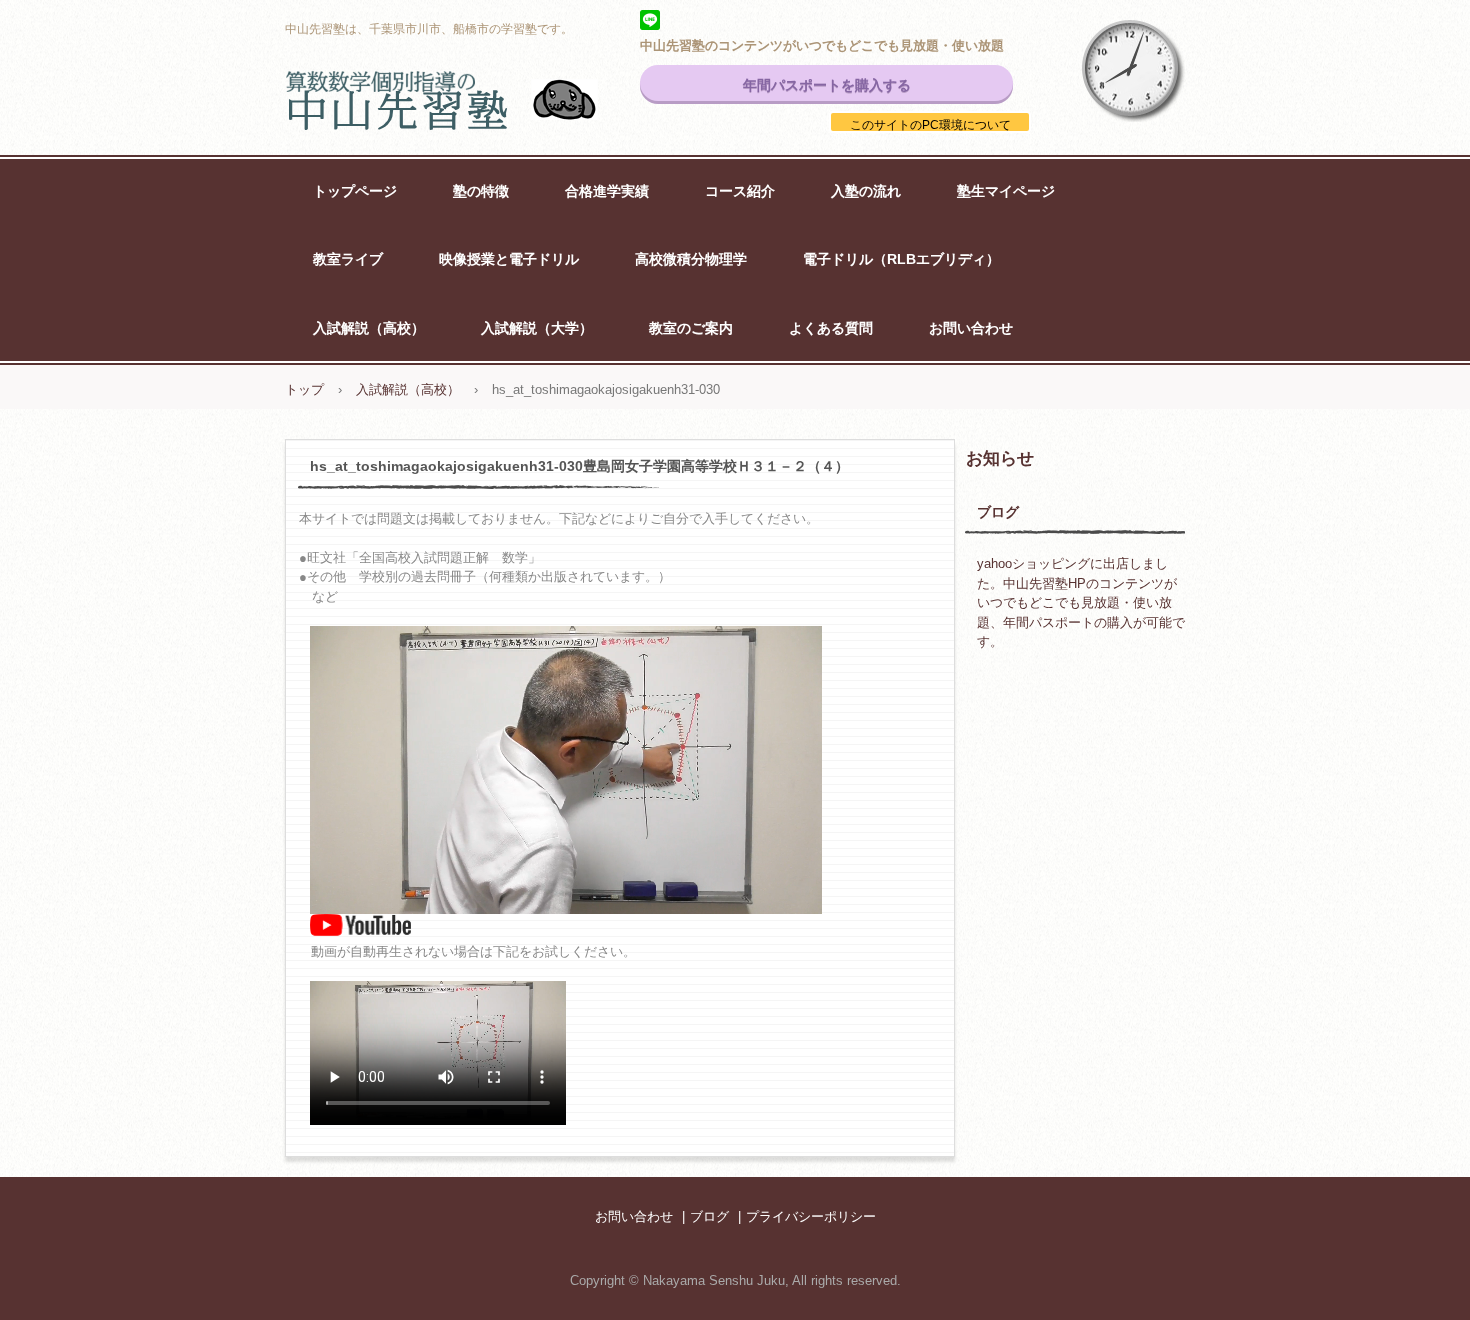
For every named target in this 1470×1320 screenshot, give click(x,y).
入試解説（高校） (369, 328)
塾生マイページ (1006, 191)
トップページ (355, 191)
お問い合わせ (971, 328)
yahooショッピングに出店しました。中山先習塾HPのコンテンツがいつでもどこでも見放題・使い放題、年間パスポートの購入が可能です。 (1081, 602)
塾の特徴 (481, 191)
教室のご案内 (691, 328)
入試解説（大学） (537, 328)
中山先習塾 (465, 100)
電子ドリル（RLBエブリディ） (901, 259)
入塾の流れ (866, 191)
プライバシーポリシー (811, 1216)
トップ (304, 389)
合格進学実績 (607, 191)
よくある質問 (831, 328)
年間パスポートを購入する (827, 85)
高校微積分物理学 (691, 259)
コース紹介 (740, 191)
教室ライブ (348, 259)
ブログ (998, 512)
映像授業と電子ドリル (509, 259)
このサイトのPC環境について (930, 125)
